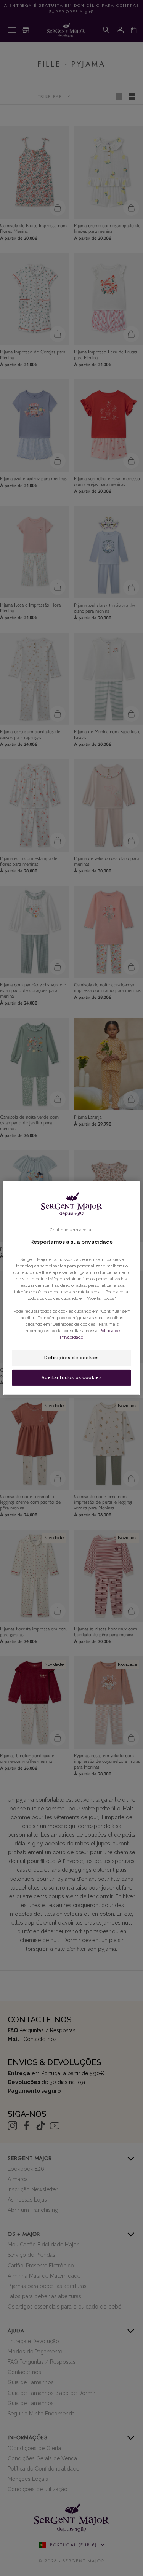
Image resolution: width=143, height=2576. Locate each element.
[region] (71, 1288)
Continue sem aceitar (71, 1230)
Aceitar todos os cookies (72, 1377)
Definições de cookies (71, 1358)
